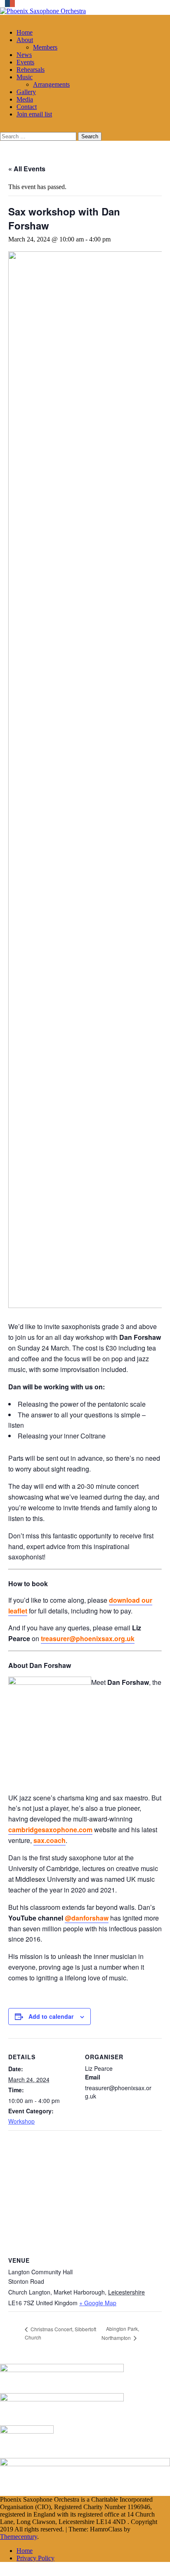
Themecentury (19, 2537)
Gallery (26, 92)
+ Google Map (98, 2303)
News (24, 55)
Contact (27, 107)
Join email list (34, 114)
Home (25, 32)
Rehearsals (31, 70)
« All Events (27, 169)
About (25, 40)
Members (45, 47)
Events (25, 62)
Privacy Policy (35, 2558)
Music (25, 77)
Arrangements (51, 84)
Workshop (21, 2121)
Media (25, 99)
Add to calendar (51, 2016)
